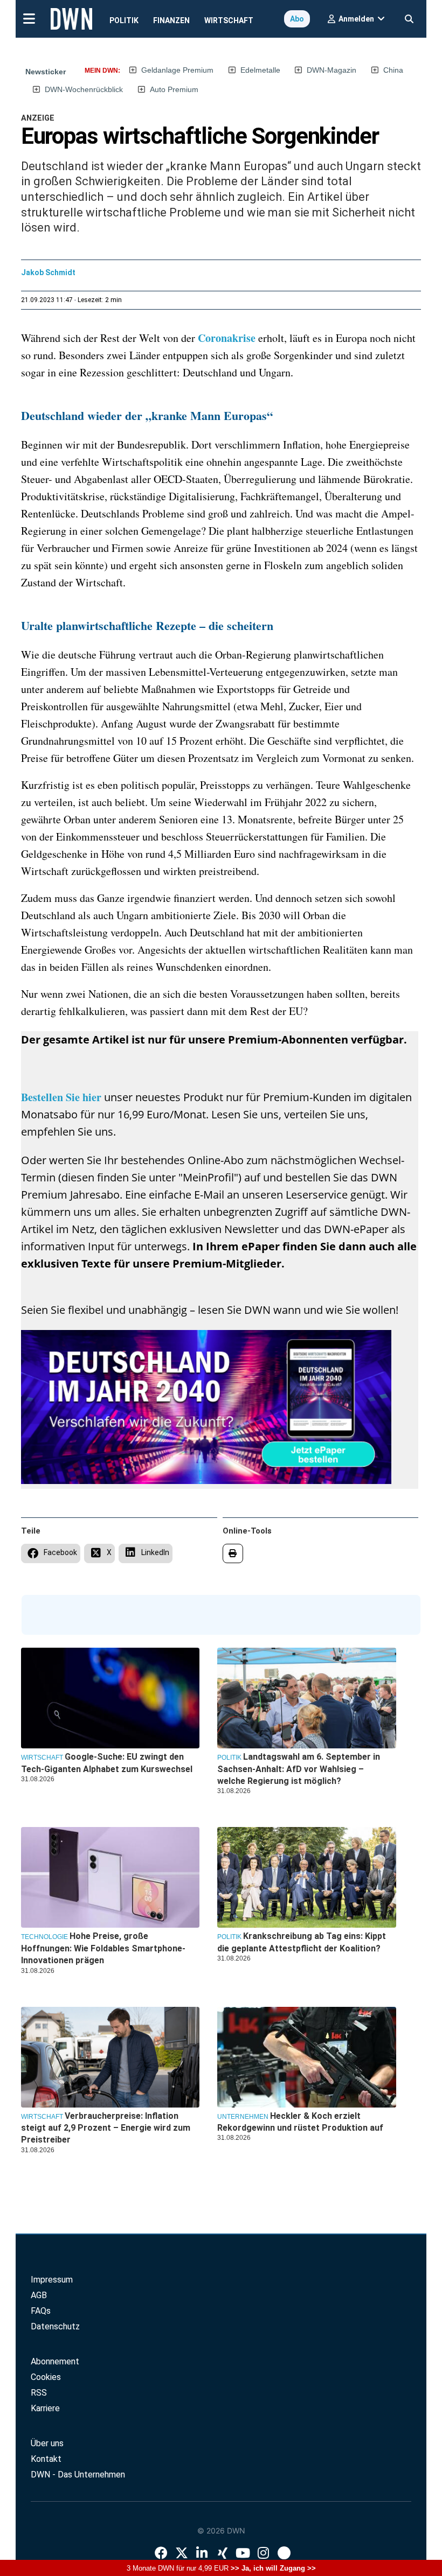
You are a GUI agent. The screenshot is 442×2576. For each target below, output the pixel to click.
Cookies (46, 2377)
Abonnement (55, 2361)
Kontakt (46, 2459)
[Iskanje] (409, 16)
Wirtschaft (229, 20)
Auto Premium (174, 89)
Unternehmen (243, 2117)
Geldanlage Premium (177, 70)
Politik (124, 20)
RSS (39, 2393)
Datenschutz (55, 2326)
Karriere (45, 2408)
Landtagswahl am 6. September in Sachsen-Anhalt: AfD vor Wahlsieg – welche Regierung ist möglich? (299, 1769)
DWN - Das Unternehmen (78, 2474)
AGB (39, 2295)
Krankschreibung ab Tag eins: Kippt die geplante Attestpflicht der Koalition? (302, 1942)
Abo (297, 19)
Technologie (44, 1937)
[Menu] (29, 18)
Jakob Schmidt (48, 272)
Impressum (52, 2280)
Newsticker (46, 72)
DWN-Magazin (331, 70)
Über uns (47, 2443)
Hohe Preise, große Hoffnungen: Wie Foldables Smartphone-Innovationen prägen (103, 1948)
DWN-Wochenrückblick (84, 89)
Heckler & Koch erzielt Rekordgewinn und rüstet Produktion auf (300, 2122)
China (393, 70)
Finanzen (171, 20)
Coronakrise (228, 338)
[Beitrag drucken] (233, 1553)
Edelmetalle (260, 70)
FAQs (41, 2311)
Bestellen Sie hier (63, 1097)
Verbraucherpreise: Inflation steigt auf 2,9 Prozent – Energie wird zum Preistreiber (106, 2128)
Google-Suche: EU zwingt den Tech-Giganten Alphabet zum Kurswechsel (107, 1763)
